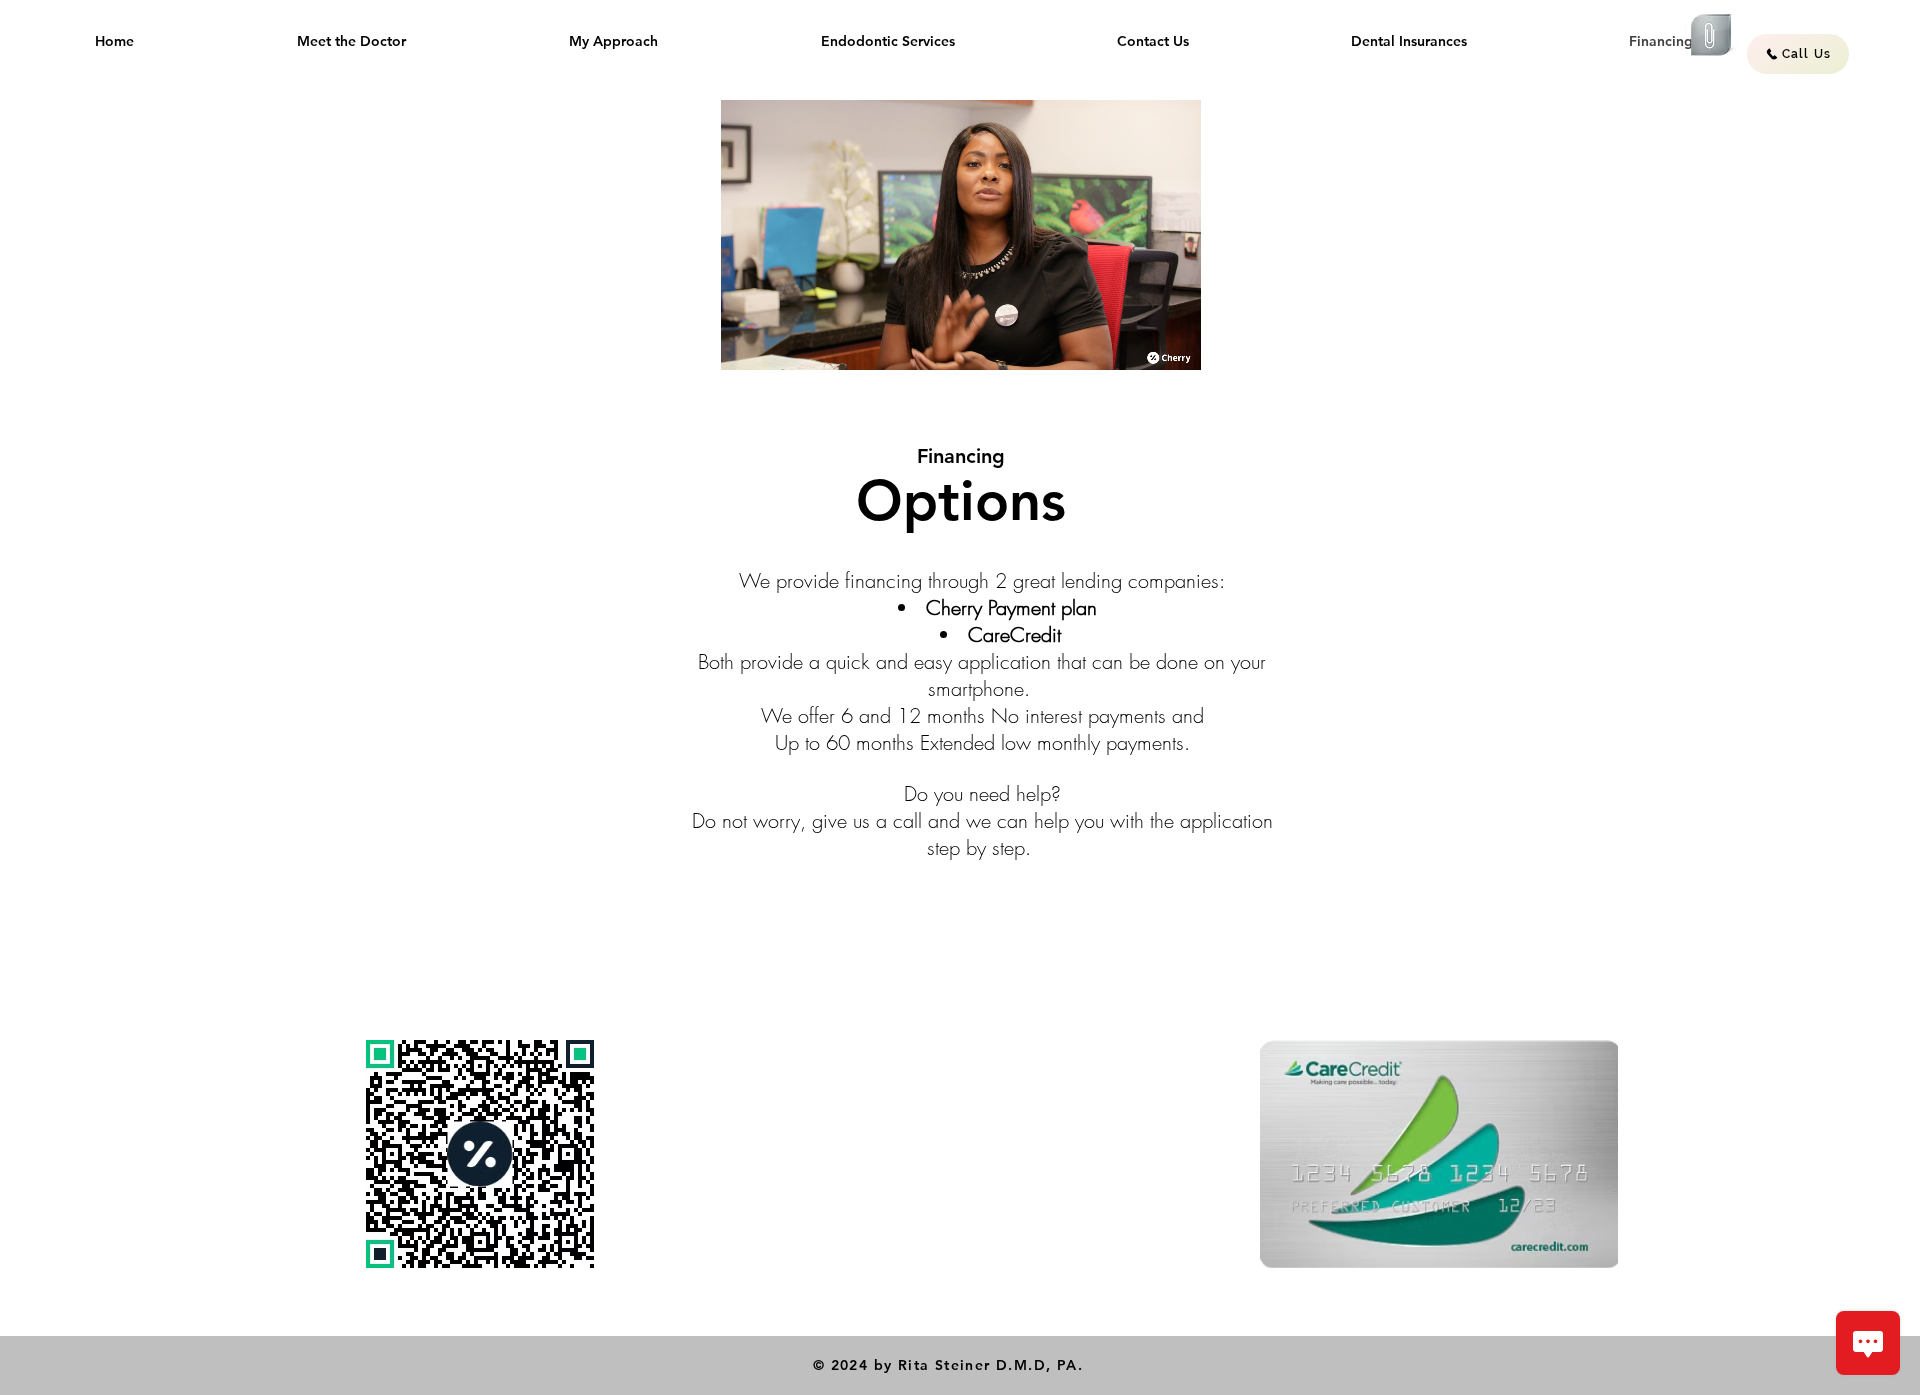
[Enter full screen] (1174, 343)
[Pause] (747, 343)
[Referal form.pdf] (1711, 37)
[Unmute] (781, 343)
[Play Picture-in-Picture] (1140, 343)
